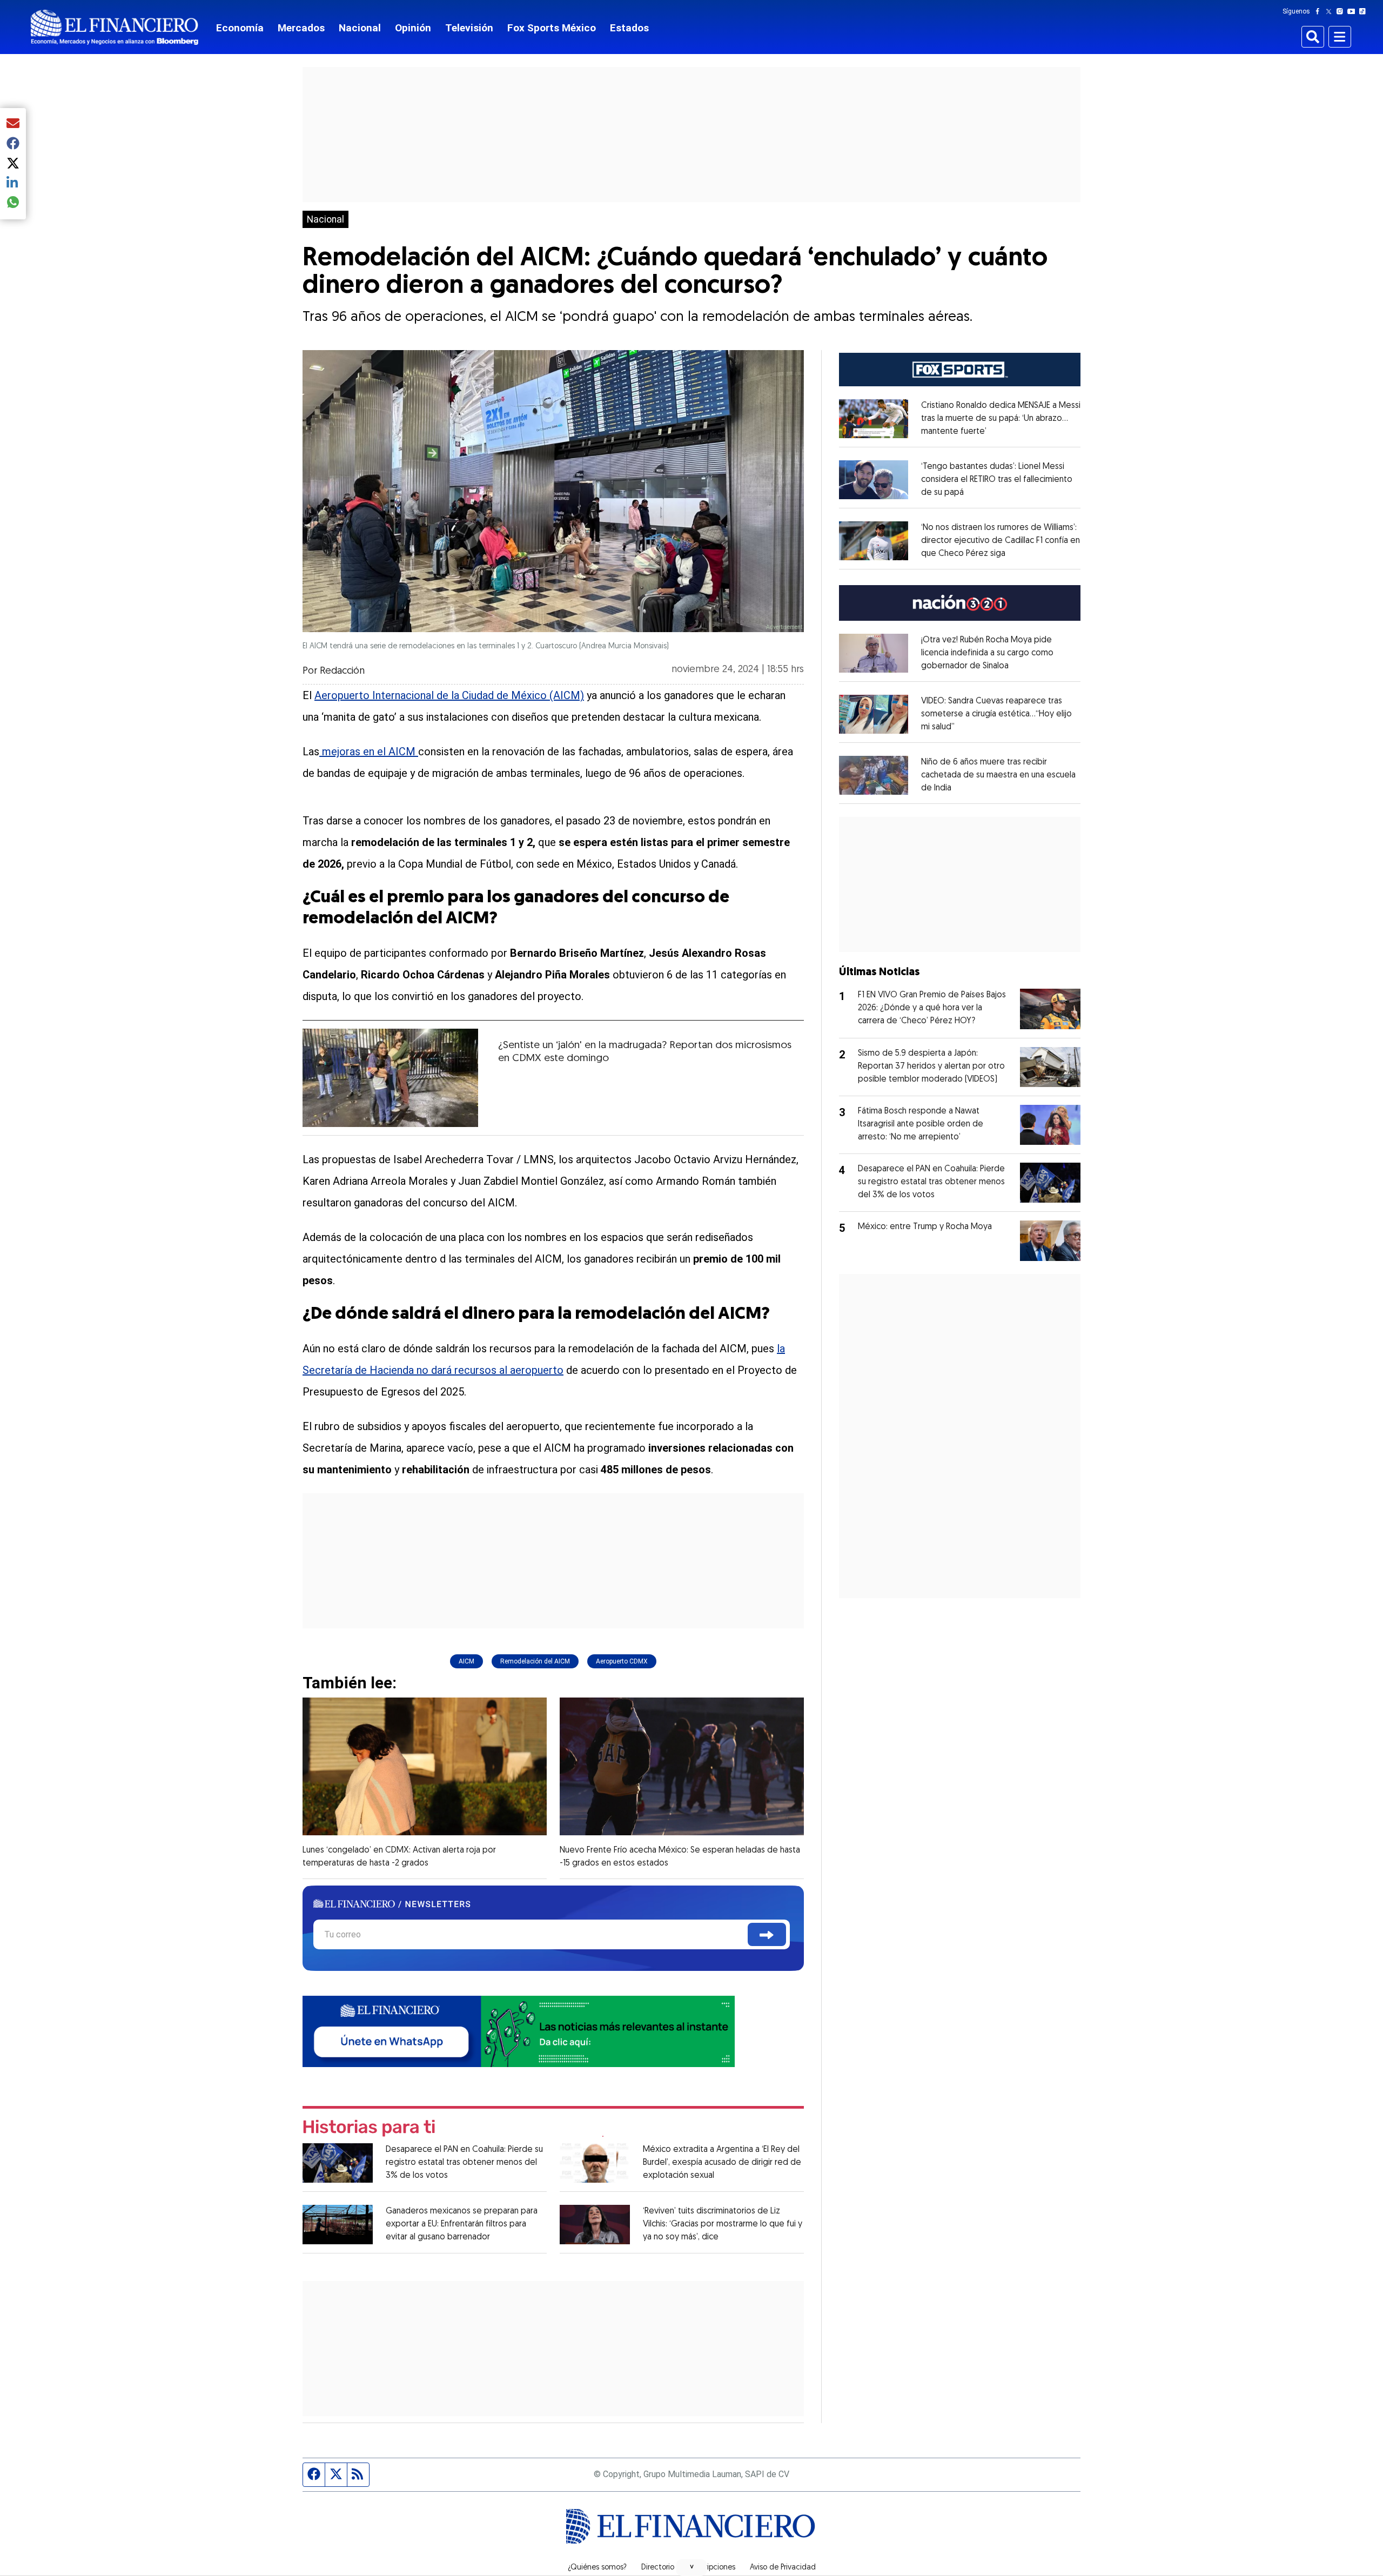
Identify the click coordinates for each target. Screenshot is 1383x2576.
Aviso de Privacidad (783, 2568)
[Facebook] (1320, 11)
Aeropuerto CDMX (622, 1661)
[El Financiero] (115, 27)
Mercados (301, 28)
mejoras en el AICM (369, 752)
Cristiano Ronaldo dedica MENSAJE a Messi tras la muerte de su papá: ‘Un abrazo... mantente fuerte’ (1001, 419)
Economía (240, 28)
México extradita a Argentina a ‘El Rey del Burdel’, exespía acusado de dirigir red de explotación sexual (722, 2163)
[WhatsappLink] (519, 2030)
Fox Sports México (552, 28)
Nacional (360, 28)
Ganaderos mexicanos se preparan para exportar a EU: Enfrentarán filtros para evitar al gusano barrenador (462, 2224)
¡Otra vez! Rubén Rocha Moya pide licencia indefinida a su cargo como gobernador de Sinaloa (987, 653)
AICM (466, 1661)
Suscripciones (712, 2568)
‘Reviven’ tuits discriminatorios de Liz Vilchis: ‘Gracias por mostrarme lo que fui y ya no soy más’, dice (723, 2224)
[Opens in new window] (874, 419)
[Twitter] (1331, 11)
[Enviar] (767, 1934)
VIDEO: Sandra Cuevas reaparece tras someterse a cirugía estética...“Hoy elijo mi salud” (996, 714)
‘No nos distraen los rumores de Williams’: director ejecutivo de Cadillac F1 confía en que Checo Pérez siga (1001, 541)
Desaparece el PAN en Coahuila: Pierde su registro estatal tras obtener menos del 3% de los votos (464, 2163)
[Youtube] (1354, 11)
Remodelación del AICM (535, 1661)
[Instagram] (1342, 11)
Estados (629, 28)
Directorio (658, 2568)
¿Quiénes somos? (597, 2568)
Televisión (469, 28)
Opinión (413, 28)
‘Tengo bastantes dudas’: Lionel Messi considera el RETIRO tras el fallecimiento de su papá (997, 480)
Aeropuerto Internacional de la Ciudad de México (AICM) (449, 695)
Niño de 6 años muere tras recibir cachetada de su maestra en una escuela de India (998, 775)
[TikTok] (1365, 11)
